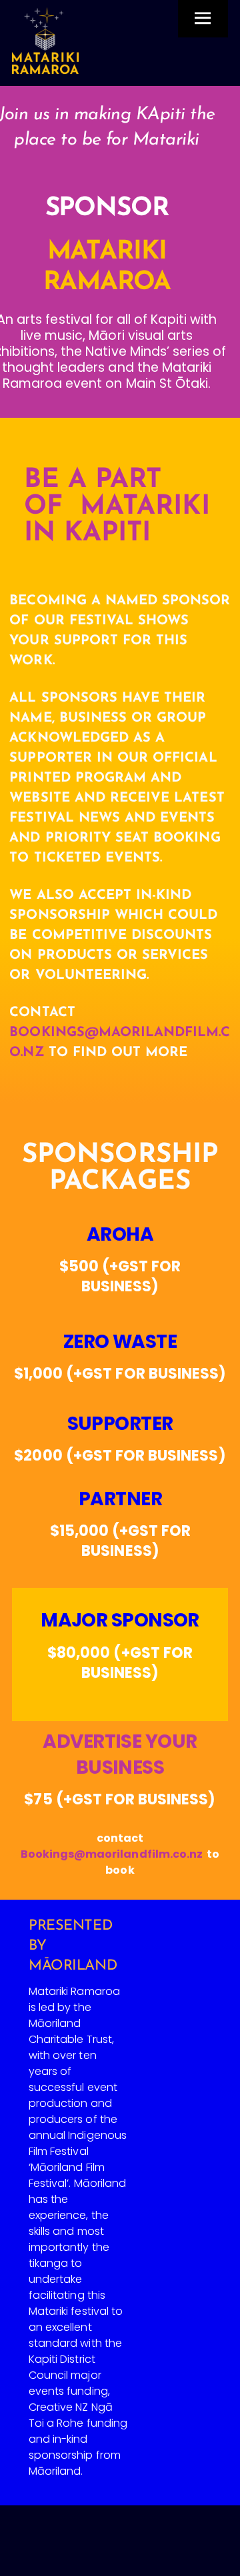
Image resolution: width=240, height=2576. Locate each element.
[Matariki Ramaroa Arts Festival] (45, 68)
